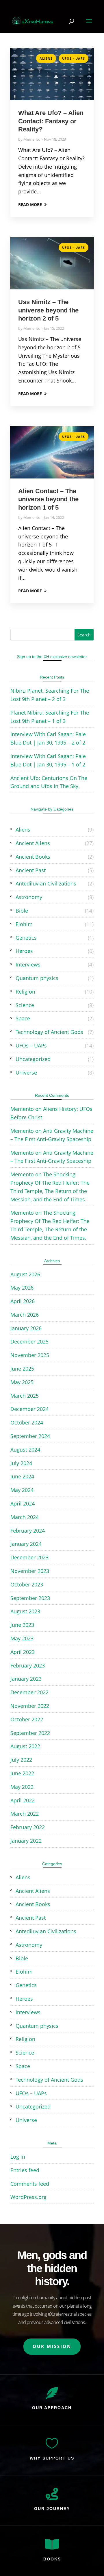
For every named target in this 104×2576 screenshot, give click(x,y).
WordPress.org (28, 2197)
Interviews (28, 964)
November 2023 (30, 1571)
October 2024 (27, 1422)
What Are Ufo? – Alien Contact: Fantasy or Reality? (51, 121)
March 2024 (25, 1517)
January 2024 (26, 1544)
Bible (22, 911)
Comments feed (30, 2184)
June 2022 (22, 1773)
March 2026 (25, 1315)
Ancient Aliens (33, 843)
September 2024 (30, 1436)
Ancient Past (31, 870)
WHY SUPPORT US (52, 2458)
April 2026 (23, 1301)
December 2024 (29, 1409)
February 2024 (28, 1531)
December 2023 (29, 1557)
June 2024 (22, 1476)
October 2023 (27, 1584)
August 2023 (25, 1611)
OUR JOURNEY (52, 2509)
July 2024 (21, 1463)
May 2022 (22, 1787)
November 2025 (30, 1355)
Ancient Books (33, 857)
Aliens (46, 58)
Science (25, 1005)
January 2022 (26, 1841)
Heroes (24, 951)
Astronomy (29, 897)
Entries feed (25, 2170)
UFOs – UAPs (31, 1045)
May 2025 (22, 1382)
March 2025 (25, 1396)
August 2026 (25, 1274)
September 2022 (30, 1733)
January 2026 (26, 1328)
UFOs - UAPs (74, 58)
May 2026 (22, 1288)
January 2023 (26, 1679)
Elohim (24, 924)
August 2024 (25, 1450)
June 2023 (22, 1625)
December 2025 (29, 1341)
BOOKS (52, 2559)
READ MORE (30, 205)
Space (23, 1018)
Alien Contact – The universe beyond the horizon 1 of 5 (48, 499)
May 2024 (22, 1490)
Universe (26, 1073)
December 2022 (29, 1692)
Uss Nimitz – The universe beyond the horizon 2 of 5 (48, 310)
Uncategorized (33, 1059)
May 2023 (22, 1638)
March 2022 (25, 1814)
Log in (18, 2157)
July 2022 (21, 1760)
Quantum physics (37, 978)
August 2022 (25, 1746)
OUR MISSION (52, 2346)
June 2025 (22, 1369)
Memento (32, 139)
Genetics (26, 938)
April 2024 (23, 1503)
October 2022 (27, 1719)
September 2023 (30, 1598)
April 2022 (23, 1800)
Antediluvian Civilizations (46, 883)
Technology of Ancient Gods (49, 1032)
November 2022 (30, 1706)
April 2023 (23, 1652)
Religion (25, 992)
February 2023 (28, 1665)
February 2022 (28, 1827)
